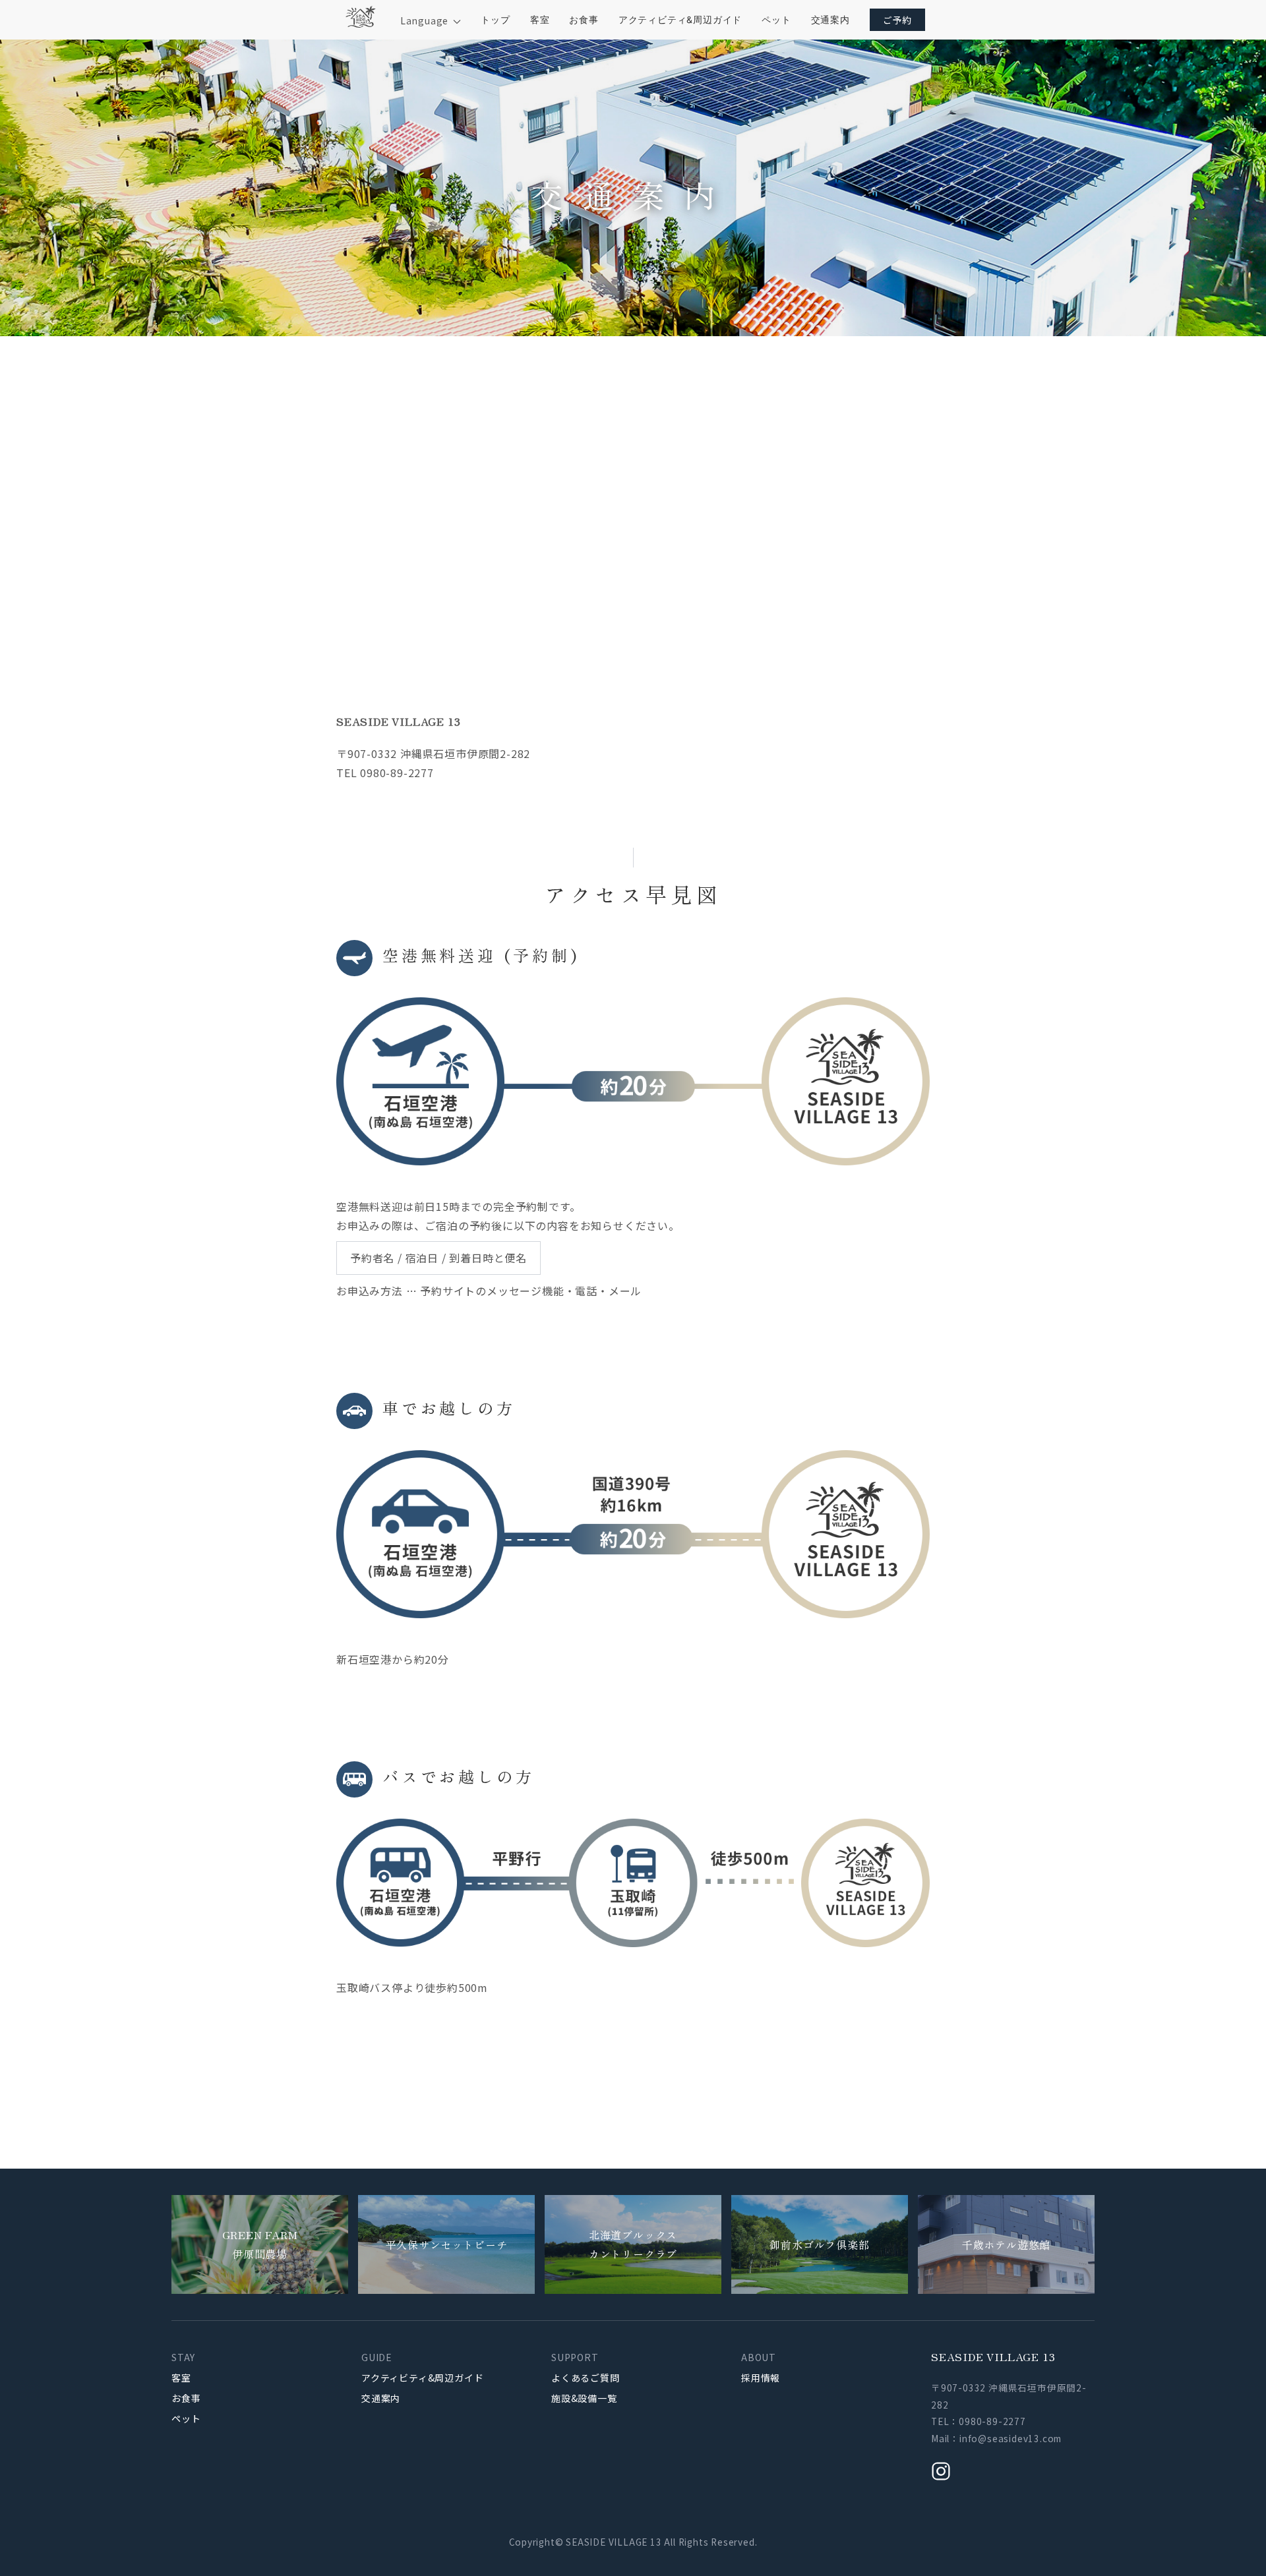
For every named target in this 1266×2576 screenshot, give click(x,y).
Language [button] (426, 20)
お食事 (584, 19)
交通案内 (830, 19)
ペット (776, 19)
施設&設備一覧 (584, 2398)
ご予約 (897, 20)
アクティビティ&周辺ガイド (680, 19)
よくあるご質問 (586, 2378)
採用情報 (761, 2378)
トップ (495, 19)
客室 (540, 19)
